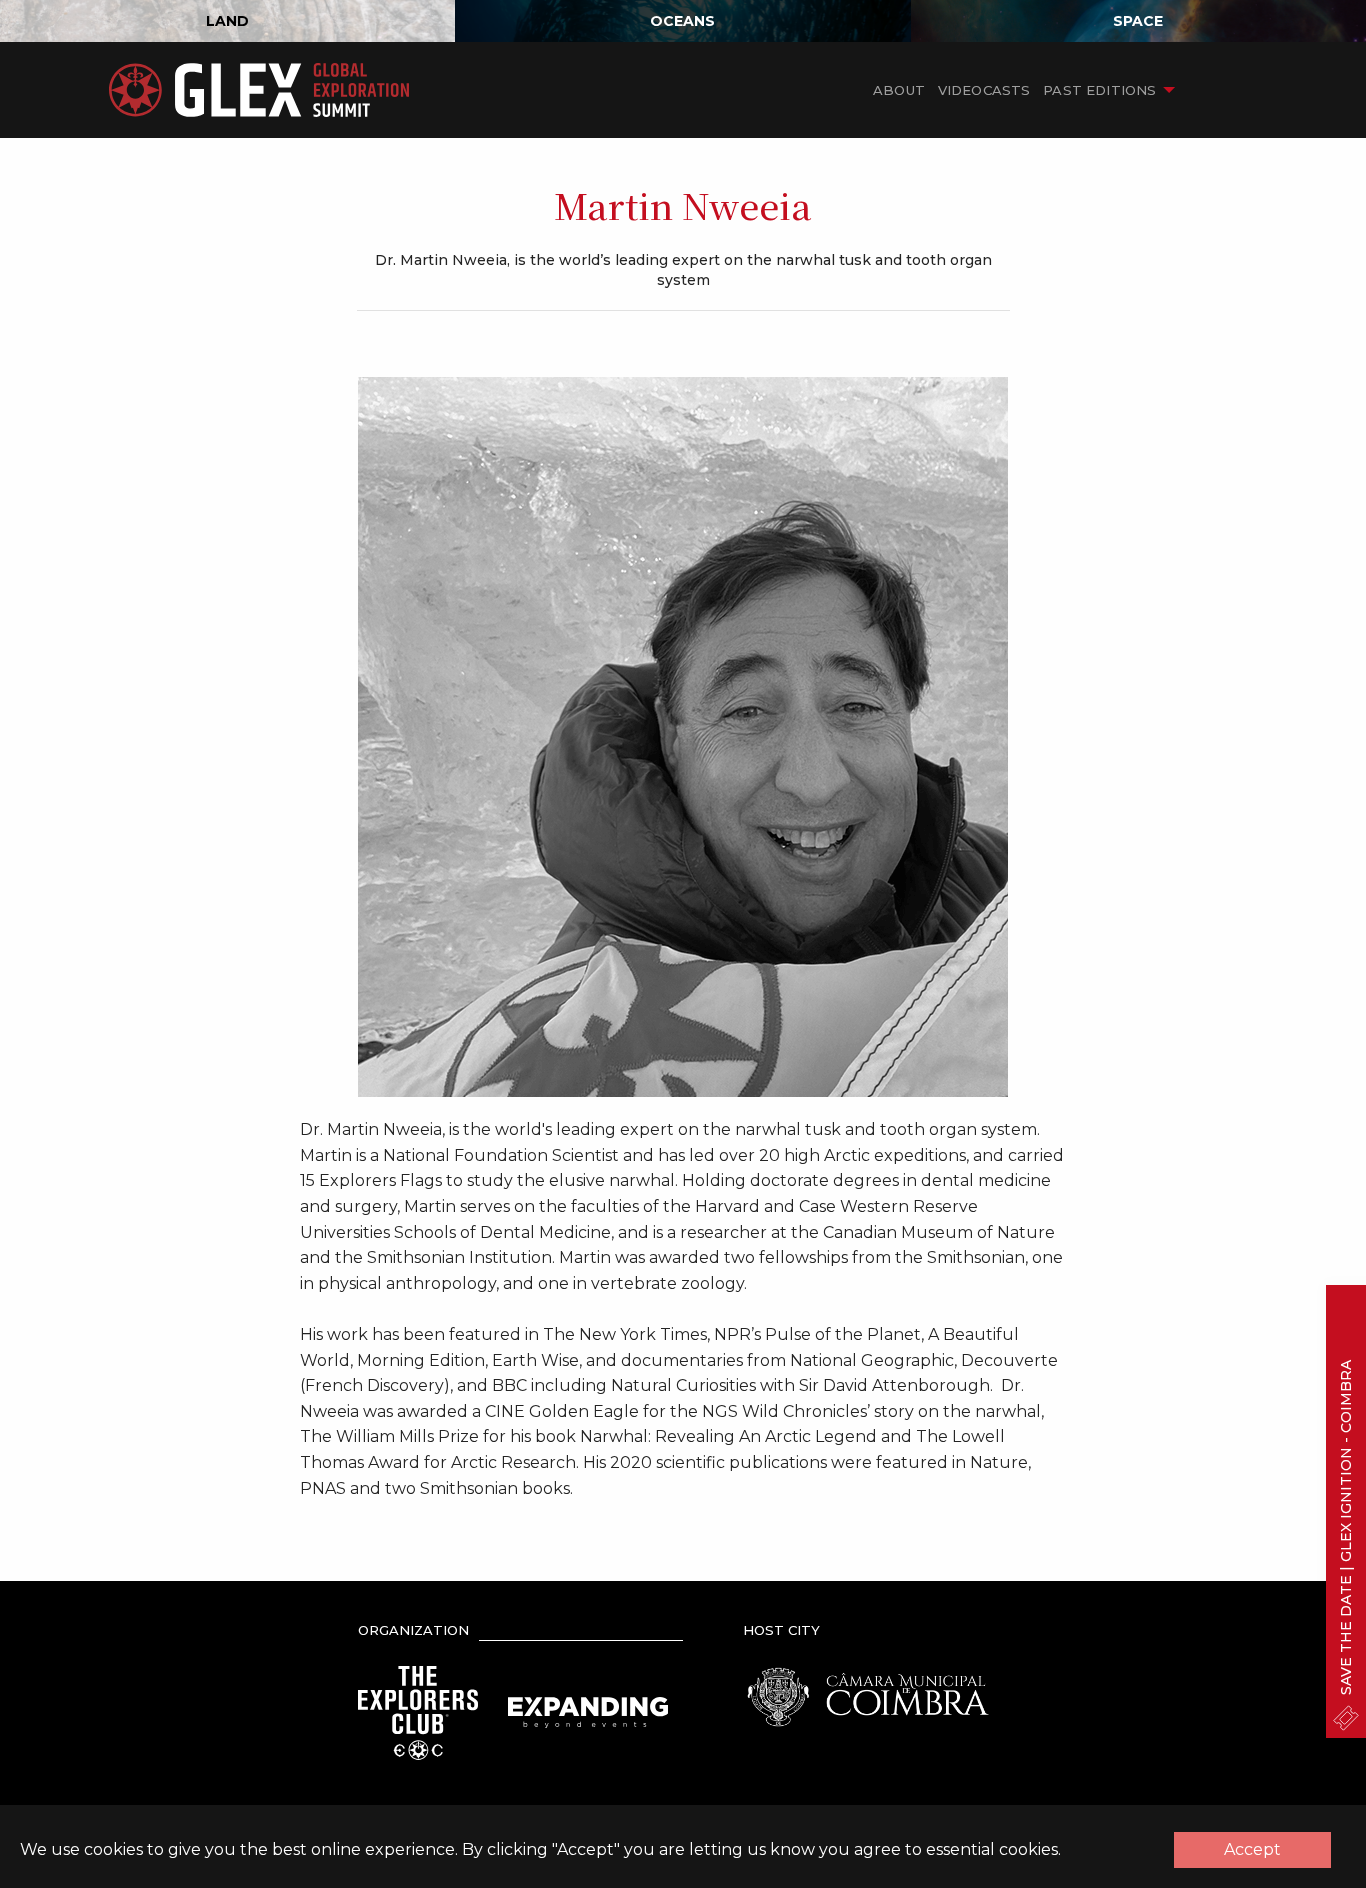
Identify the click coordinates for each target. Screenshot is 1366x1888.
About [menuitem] (899, 90)
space (1138, 21)
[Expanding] (588, 1711)
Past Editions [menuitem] (1099, 90)
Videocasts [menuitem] (984, 90)
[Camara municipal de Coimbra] (868, 1695)
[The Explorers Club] (418, 1711)
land (227, 21)
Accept (1252, 1849)
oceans (682, 21)
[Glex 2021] (259, 90)
